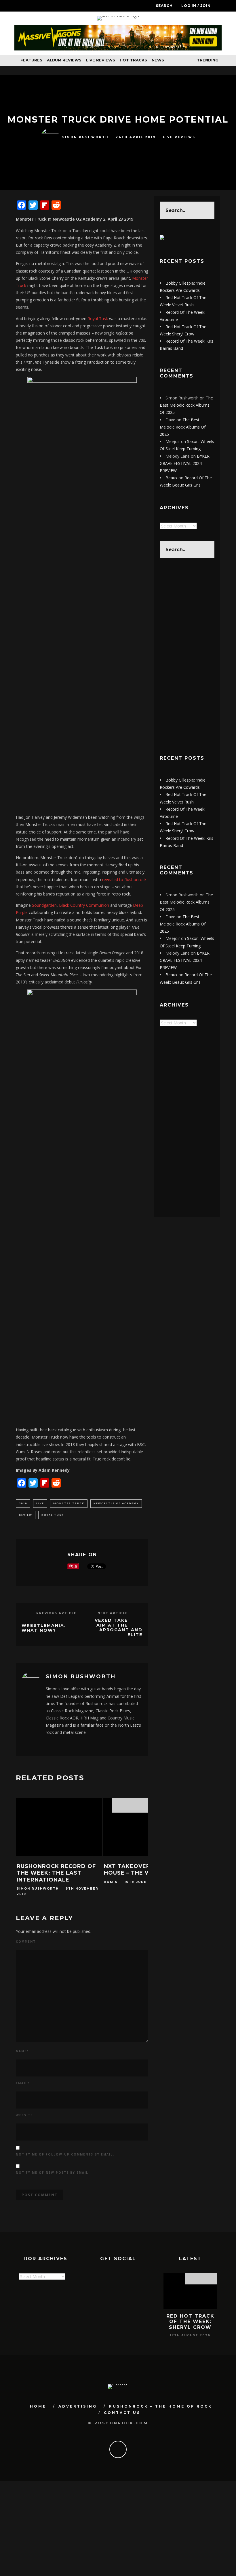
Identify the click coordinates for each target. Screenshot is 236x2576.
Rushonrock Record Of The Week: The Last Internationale (56, 1873)
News (158, 60)
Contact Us (122, 2413)
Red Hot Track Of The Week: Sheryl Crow (190, 2321)
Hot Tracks (133, 60)
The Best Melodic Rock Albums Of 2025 (186, 405)
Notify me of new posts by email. (53, 2173)
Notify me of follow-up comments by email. (65, 2154)
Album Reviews (64, 60)
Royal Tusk (97, 319)
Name (22, 2051)
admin (111, 1882)
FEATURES (31, 60)
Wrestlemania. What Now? (44, 1628)
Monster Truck (69, 1503)
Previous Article (56, 1613)
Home (38, 2406)
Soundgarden (44, 905)
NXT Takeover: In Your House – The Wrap (141, 1870)
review (26, 1515)
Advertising (78, 2406)
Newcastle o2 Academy (116, 1503)
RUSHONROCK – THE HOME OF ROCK (161, 2406)
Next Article (113, 1613)
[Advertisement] (187, 656)
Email (23, 2083)
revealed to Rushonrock (124, 879)
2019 (23, 1503)
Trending (207, 60)
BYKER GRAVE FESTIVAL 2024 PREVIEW (185, 463)
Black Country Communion (85, 905)
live (40, 1503)
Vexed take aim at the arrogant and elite (119, 1627)
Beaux (171, 478)
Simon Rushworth (85, 137)
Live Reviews (101, 60)
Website (24, 2115)
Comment (26, 1942)
